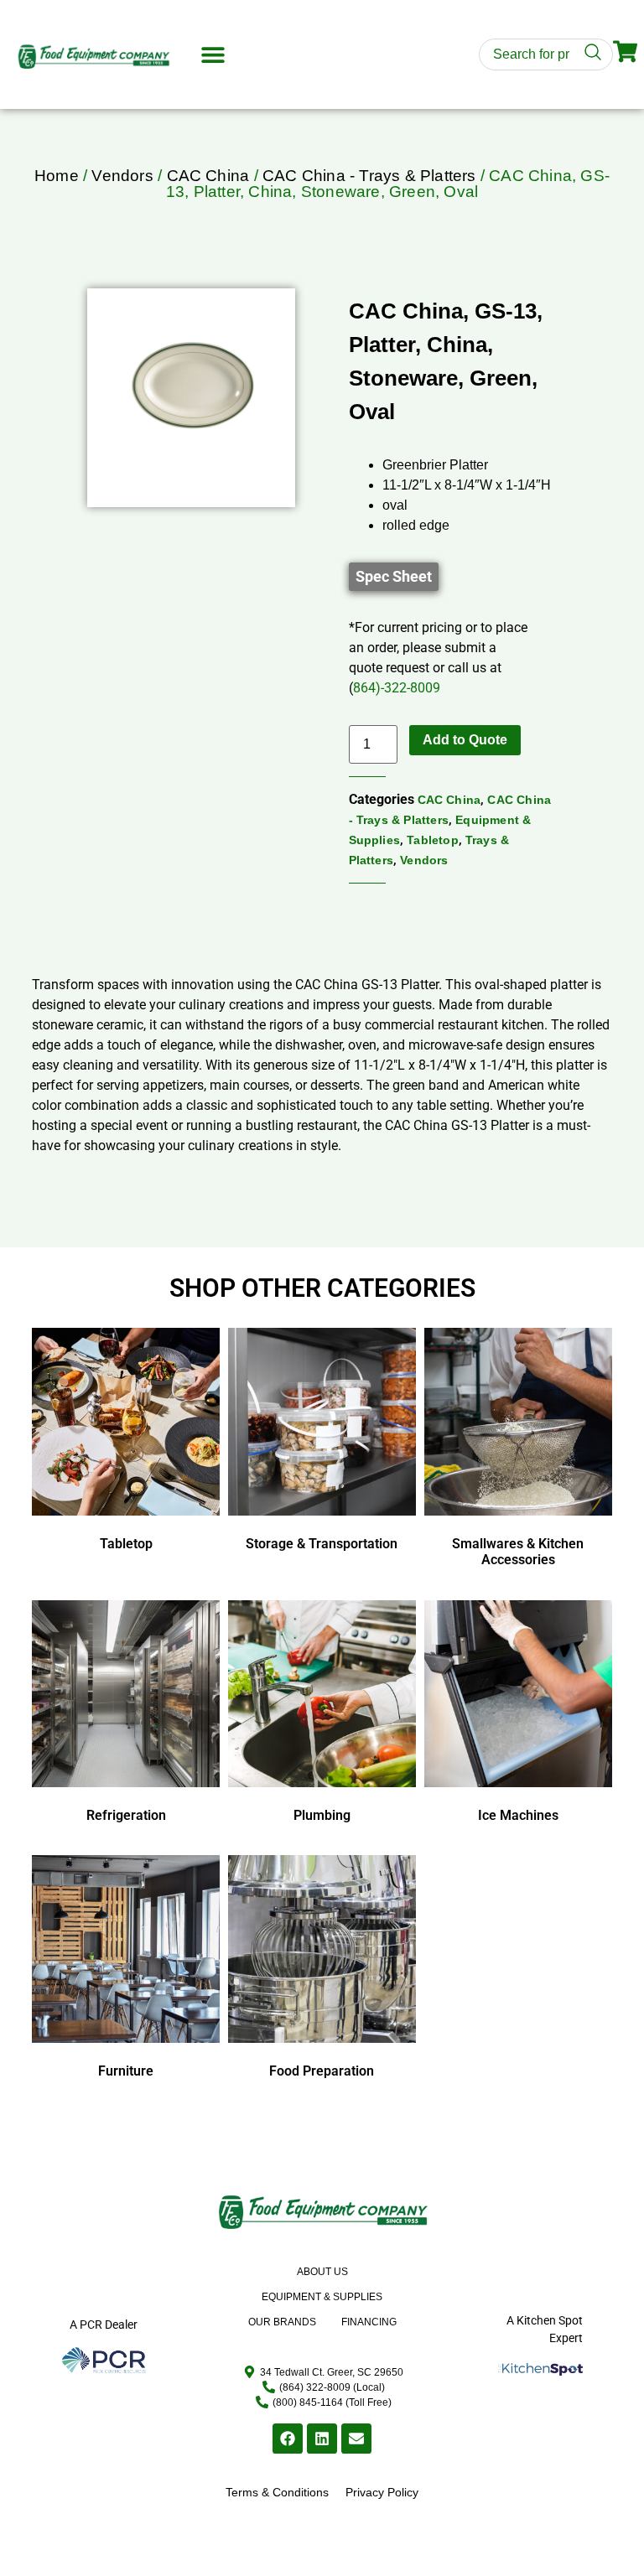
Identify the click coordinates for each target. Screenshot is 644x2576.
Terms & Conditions (277, 2492)
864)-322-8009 (397, 688)
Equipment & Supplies (322, 2297)
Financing (369, 2322)
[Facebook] (288, 2439)
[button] (213, 55)
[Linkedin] (322, 2439)
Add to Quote (465, 740)
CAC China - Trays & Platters (369, 176)
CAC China (208, 176)
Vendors (122, 176)
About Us (322, 2272)
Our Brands (282, 2322)
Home (57, 176)
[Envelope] (356, 2439)
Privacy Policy (382, 2492)
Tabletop (433, 840)
